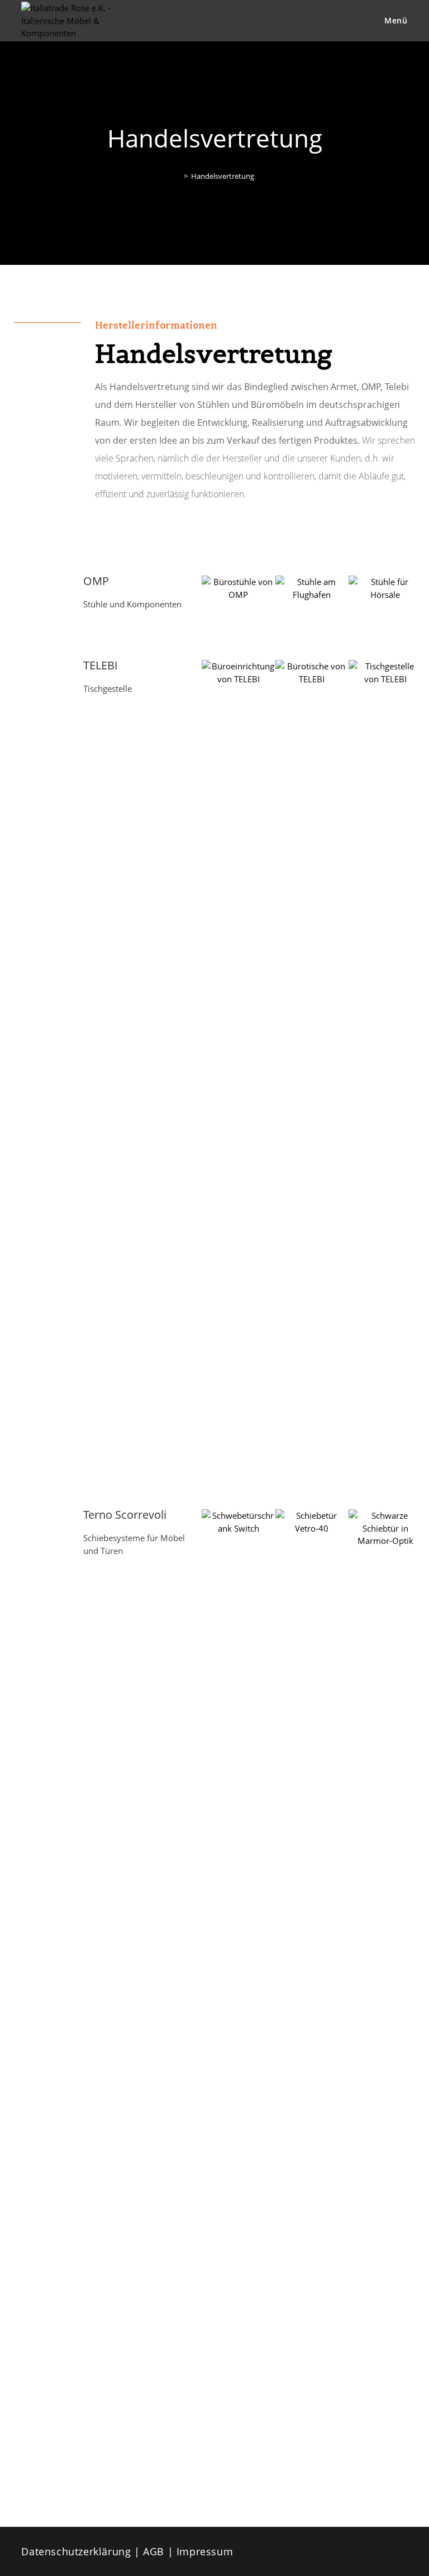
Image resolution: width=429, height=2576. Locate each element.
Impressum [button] (205, 2551)
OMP (96, 581)
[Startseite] (178, 176)
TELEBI (101, 665)
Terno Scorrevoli (125, 1515)
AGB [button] (155, 2551)
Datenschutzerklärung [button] (78, 2551)
